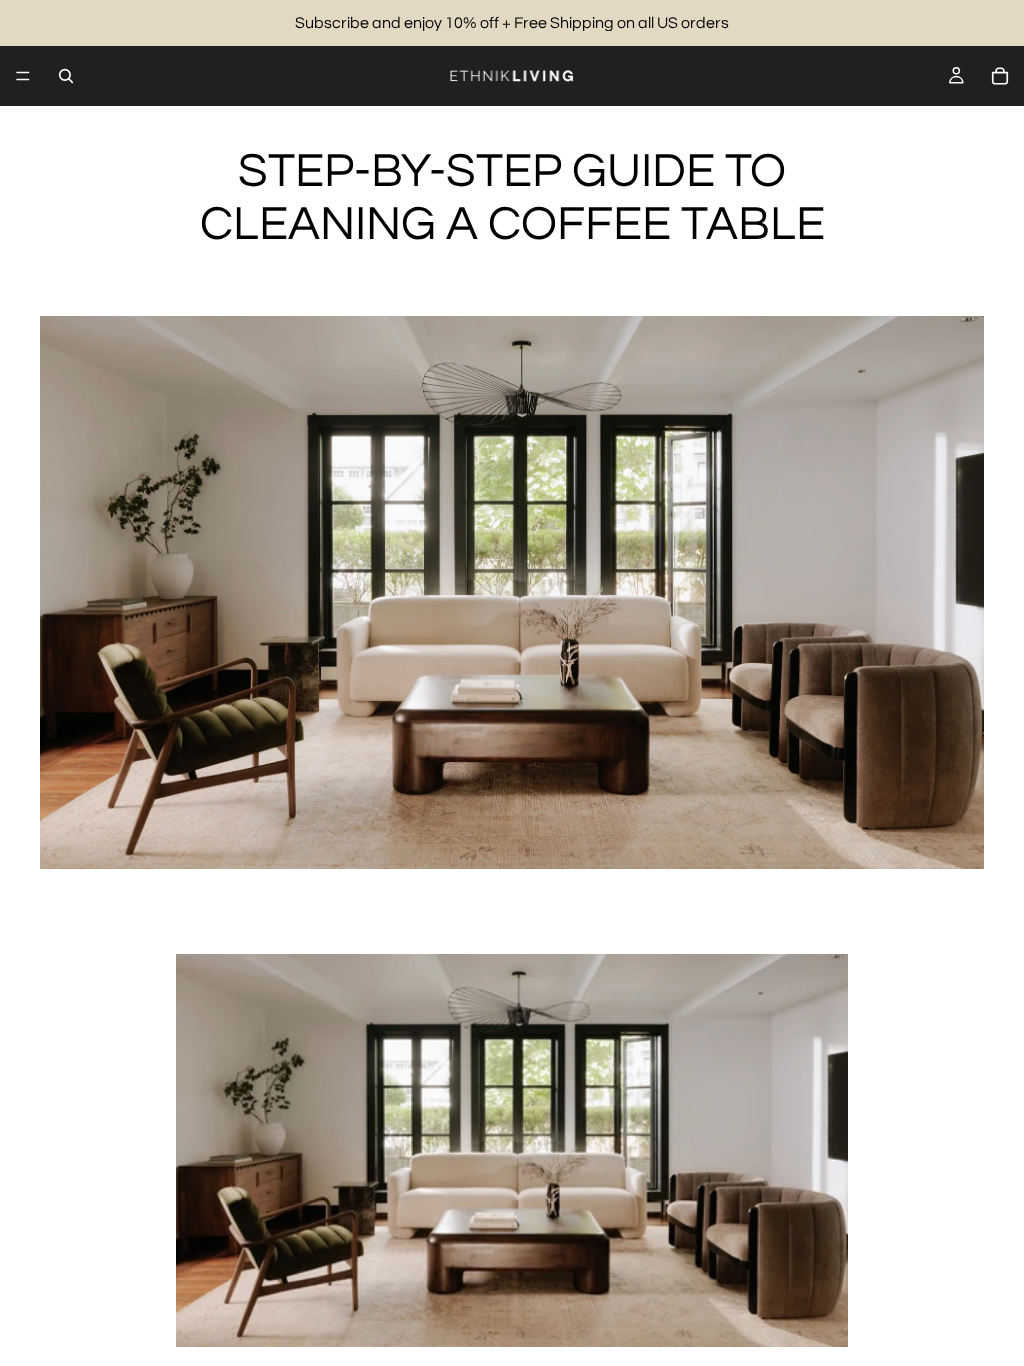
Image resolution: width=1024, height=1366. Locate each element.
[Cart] (1000, 76)
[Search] (66, 76)
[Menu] (23, 76)
